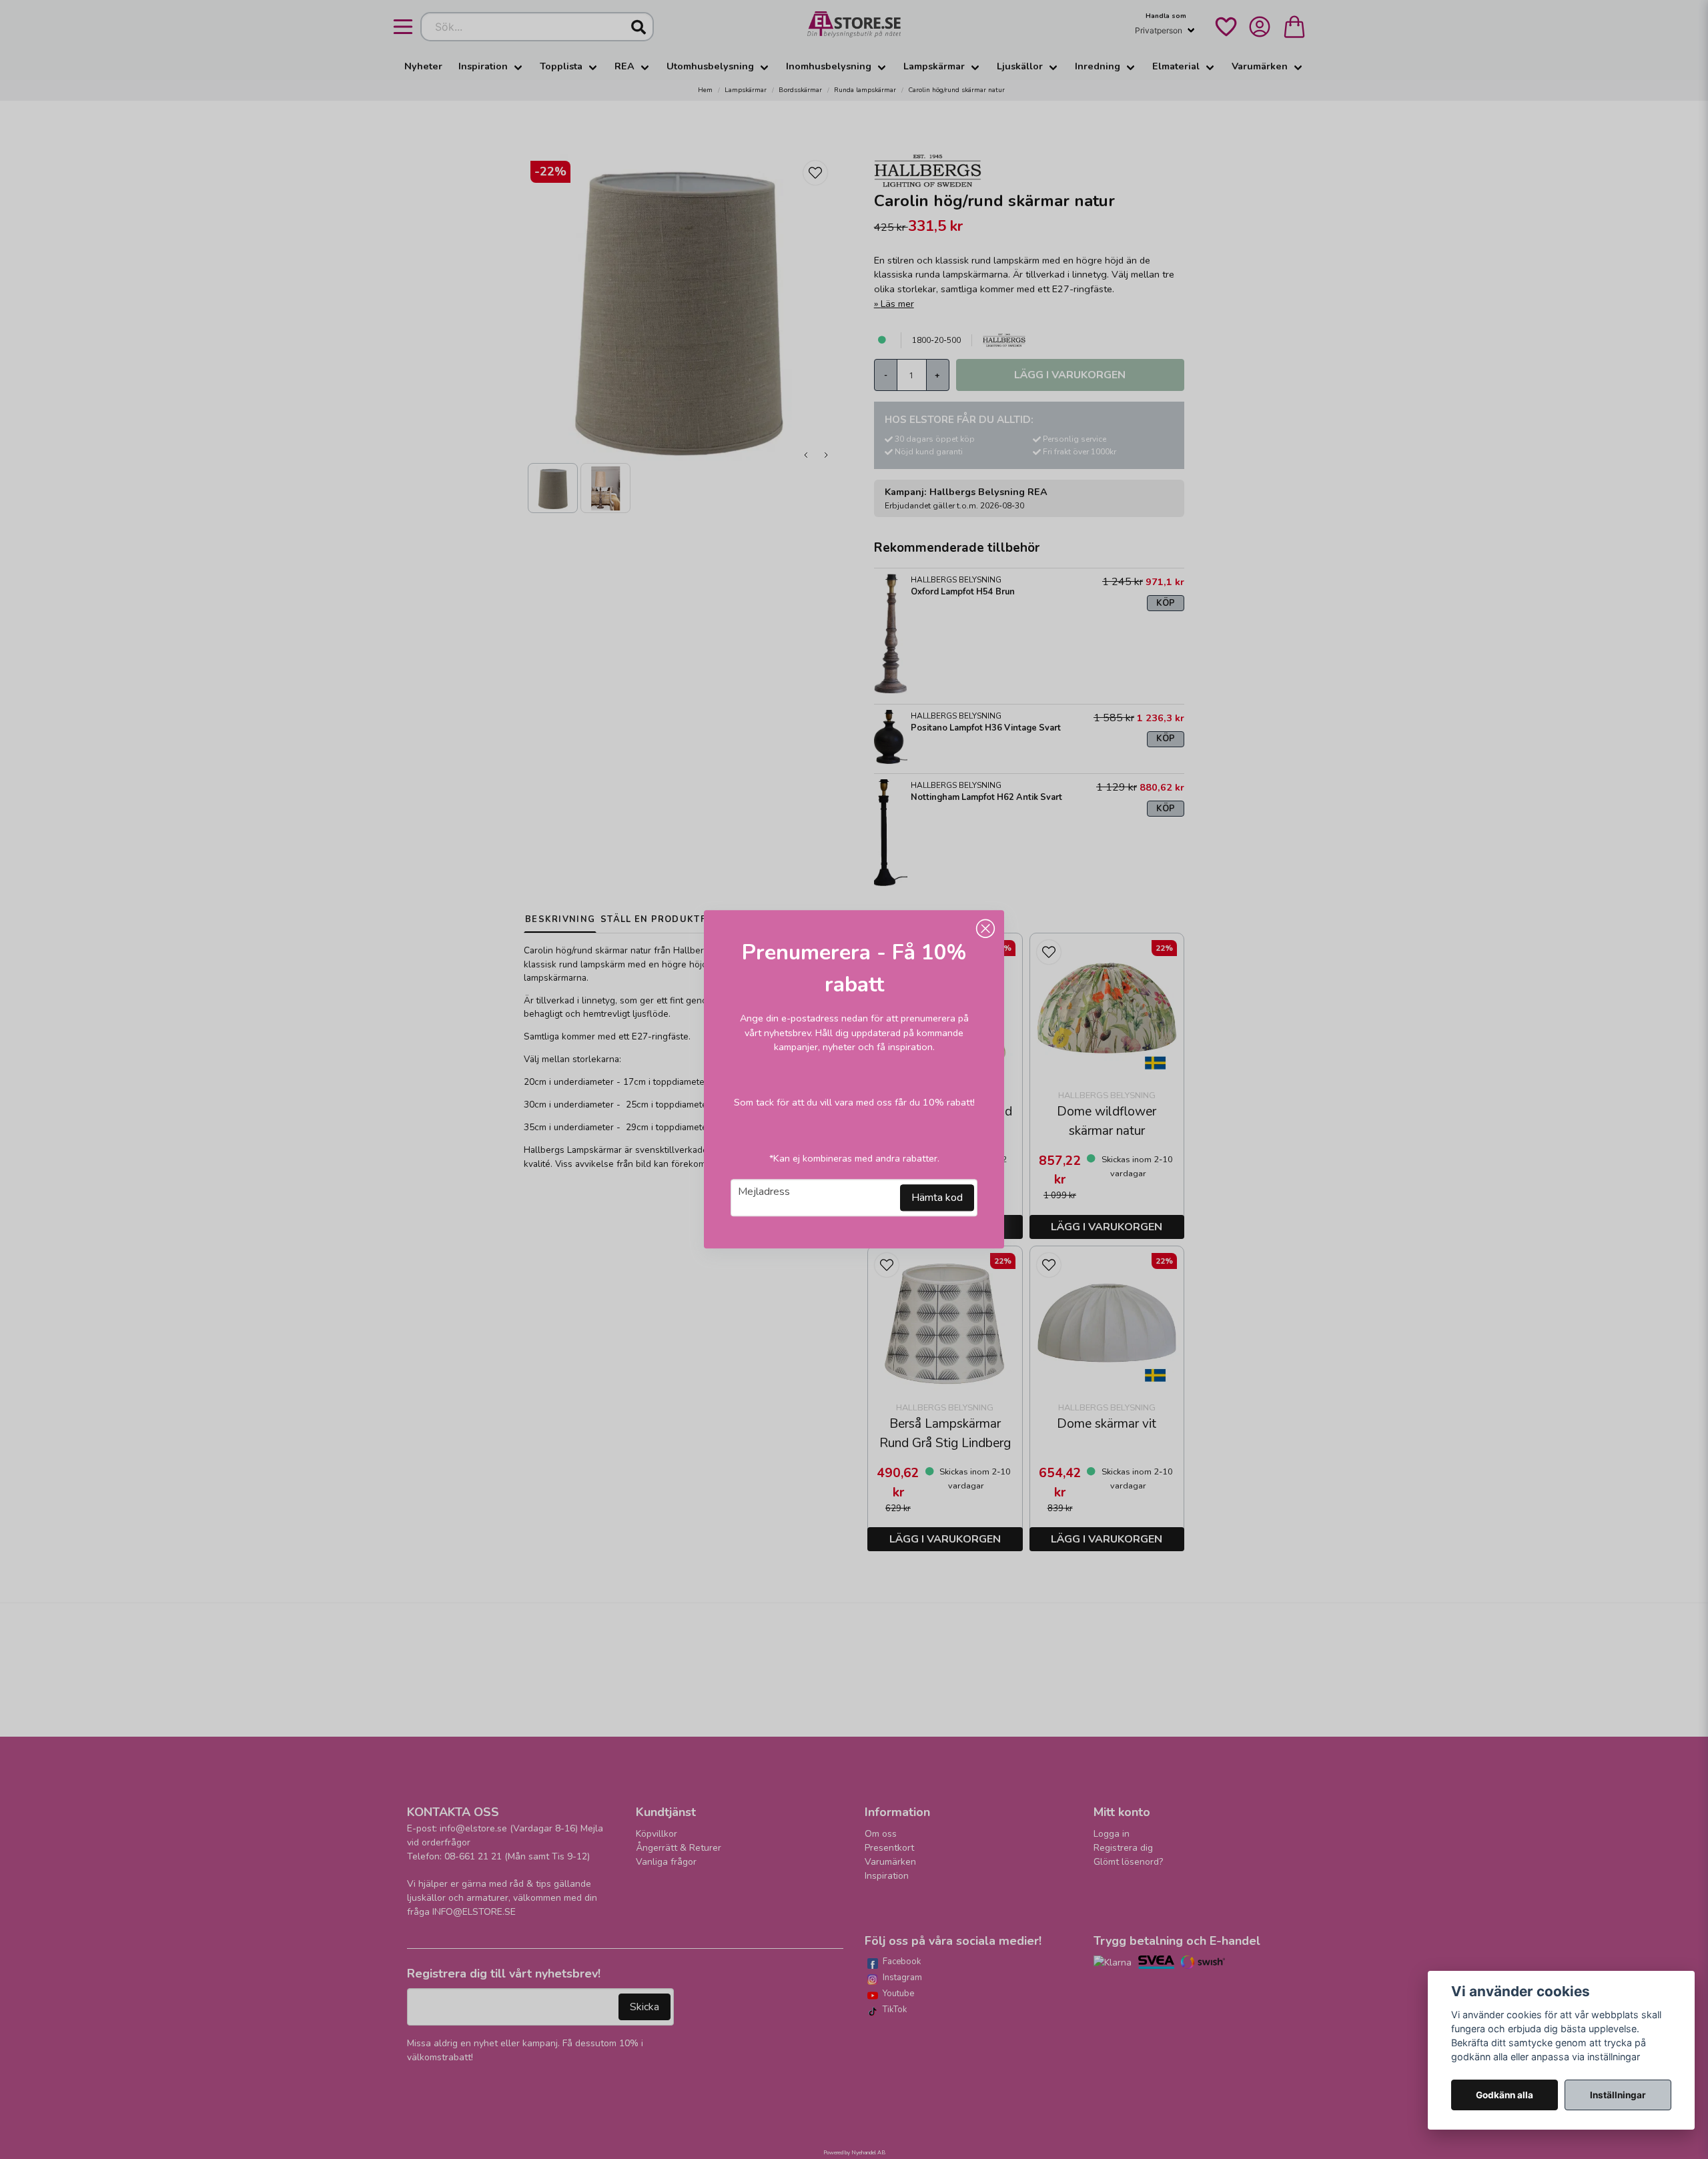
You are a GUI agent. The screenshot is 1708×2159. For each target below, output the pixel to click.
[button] (985, 929)
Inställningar (1618, 2095)
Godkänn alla (1505, 2095)
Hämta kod (937, 1198)
